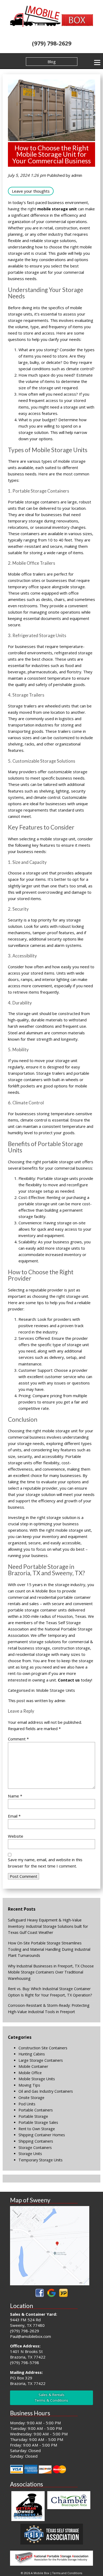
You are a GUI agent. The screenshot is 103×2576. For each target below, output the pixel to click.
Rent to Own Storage (37, 2129)
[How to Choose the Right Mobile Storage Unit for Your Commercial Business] (51, 138)
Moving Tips (29, 2085)
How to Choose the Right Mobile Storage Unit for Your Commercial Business (51, 154)
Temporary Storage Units (41, 2160)
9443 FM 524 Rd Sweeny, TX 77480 (27, 2322)
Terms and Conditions (67, 2573)
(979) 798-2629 (52, 43)
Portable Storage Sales (38, 2122)
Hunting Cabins (32, 2054)
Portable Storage (33, 2116)
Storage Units (30, 2154)
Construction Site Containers (43, 2048)
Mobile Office (30, 2073)
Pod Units (27, 2104)
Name (15, 1796)
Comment (18, 1739)
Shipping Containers (36, 2141)
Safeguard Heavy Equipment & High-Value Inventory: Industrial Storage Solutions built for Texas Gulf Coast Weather (48, 1926)
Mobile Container (33, 2066)
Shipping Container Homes (42, 2135)
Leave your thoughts (31, 191)
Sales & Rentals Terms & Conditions (51, 2397)
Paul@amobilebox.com (31, 2336)
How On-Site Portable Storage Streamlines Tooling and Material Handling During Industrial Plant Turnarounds (49, 1949)
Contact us (69, 1680)
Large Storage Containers (41, 2060)
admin (77, 175)
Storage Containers (35, 2148)
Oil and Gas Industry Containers (46, 2091)
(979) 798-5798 (25, 2362)
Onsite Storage (31, 2098)
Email (14, 1816)
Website (16, 1836)
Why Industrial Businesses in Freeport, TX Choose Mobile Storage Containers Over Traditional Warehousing (51, 1972)
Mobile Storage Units (56, 1690)
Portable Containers (36, 2110)
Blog (52, 62)
